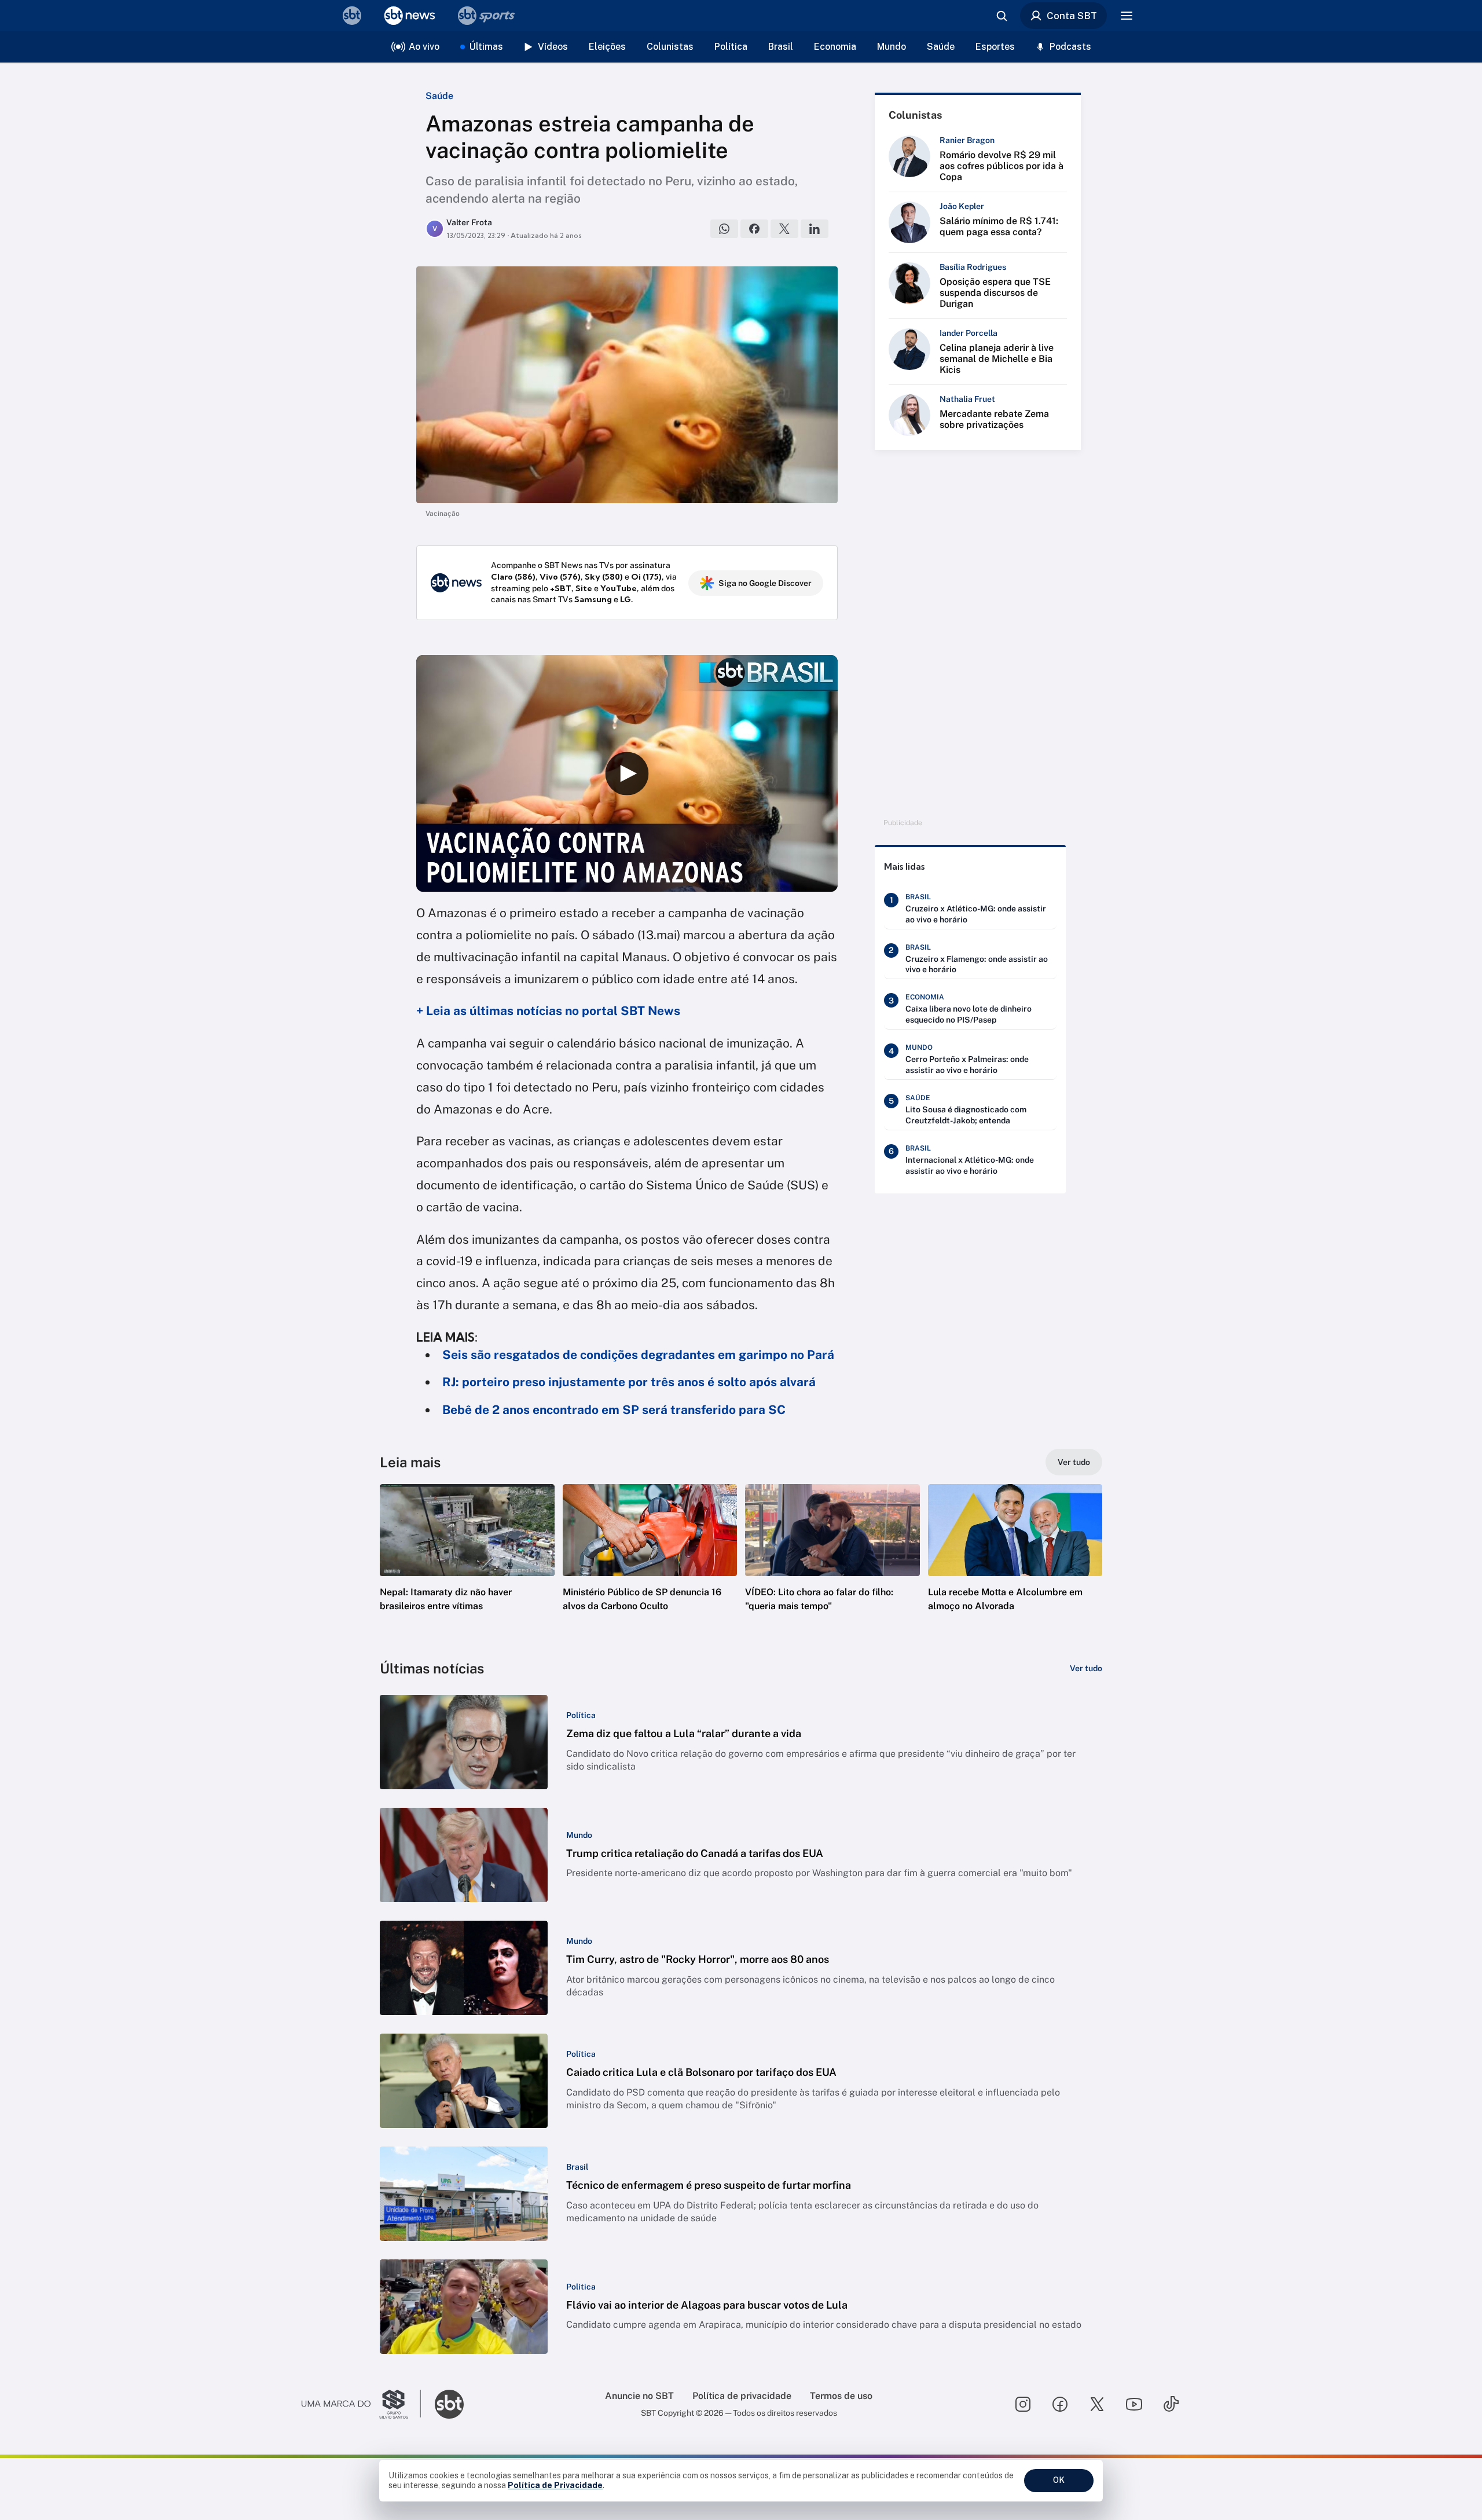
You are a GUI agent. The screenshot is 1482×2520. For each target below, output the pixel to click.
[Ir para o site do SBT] (449, 2404)
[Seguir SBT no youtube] (1134, 2404)
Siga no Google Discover (765, 583)
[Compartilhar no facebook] (754, 229)
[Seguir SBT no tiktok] (1171, 2404)
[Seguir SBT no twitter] (1097, 2404)
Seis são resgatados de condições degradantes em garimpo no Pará (638, 1355)
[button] (467, 1565)
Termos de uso (841, 2396)
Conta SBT (1072, 16)
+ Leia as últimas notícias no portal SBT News (548, 1011)
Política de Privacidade (555, 2485)
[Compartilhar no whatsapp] (724, 229)
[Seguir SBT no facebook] (1060, 2404)
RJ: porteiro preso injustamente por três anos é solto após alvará (629, 1382)
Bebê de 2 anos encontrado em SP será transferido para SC (614, 1410)
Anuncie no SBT (639, 2396)
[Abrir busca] (1002, 16)
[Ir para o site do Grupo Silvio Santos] (361, 2404)
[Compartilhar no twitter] (784, 229)
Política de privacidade (742, 2396)
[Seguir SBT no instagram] (1023, 2404)
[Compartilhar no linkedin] (815, 229)
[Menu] (1127, 16)
